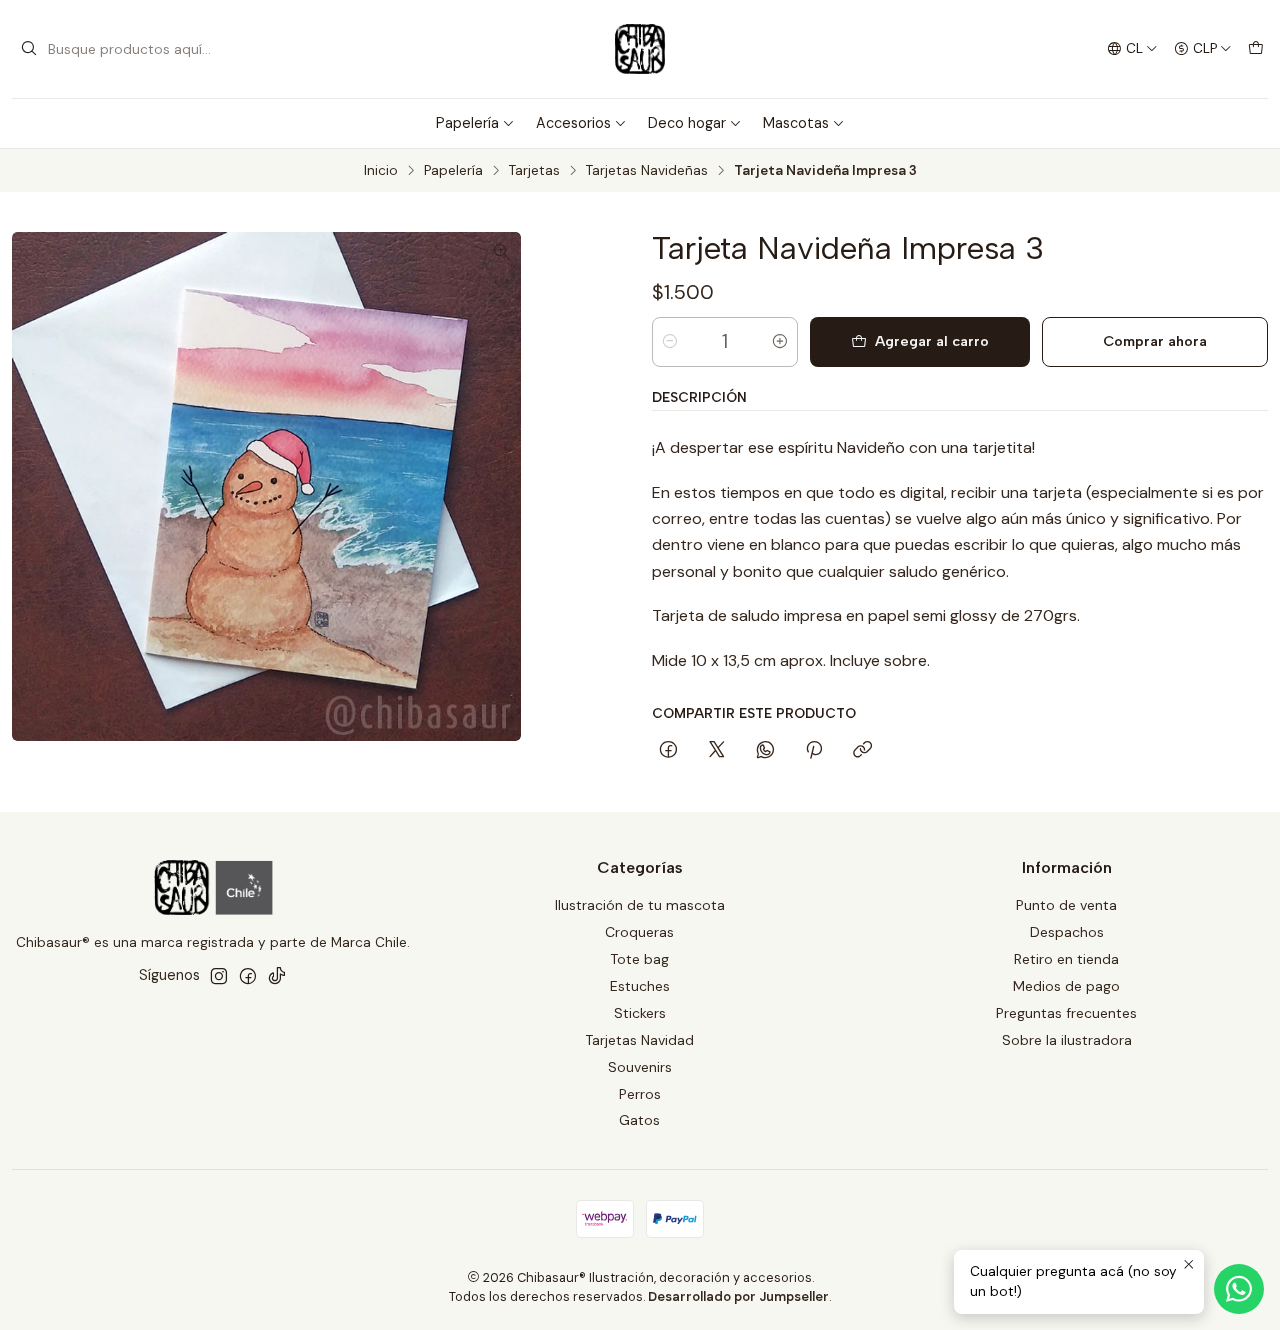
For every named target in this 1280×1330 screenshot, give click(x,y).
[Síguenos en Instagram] (219, 976)
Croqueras (639, 932)
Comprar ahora (1155, 341)
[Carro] (1256, 49)
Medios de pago (1066, 986)
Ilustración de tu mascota (640, 905)
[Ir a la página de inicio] (640, 49)
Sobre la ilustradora (1067, 1040)
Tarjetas (534, 171)
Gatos (639, 1120)
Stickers (640, 1013)
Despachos (1067, 932)
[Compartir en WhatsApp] (765, 751)
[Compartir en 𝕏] (717, 751)
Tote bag (639, 959)
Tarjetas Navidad (639, 1040)
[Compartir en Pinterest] (814, 751)
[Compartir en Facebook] (668, 751)
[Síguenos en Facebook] (248, 976)
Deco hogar (687, 123)
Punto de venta (1066, 905)
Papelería (467, 123)
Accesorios (573, 123)
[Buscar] (29, 49)
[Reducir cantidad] (670, 342)
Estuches (640, 986)
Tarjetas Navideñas (647, 171)
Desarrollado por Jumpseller (738, 1296)
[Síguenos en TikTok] (277, 976)
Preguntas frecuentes (1066, 1013)
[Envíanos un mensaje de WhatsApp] (1239, 1289)
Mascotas (796, 123)
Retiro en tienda (1066, 959)
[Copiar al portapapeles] (862, 751)
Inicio (381, 171)
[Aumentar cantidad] (780, 342)
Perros (640, 1094)
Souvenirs (640, 1067)
